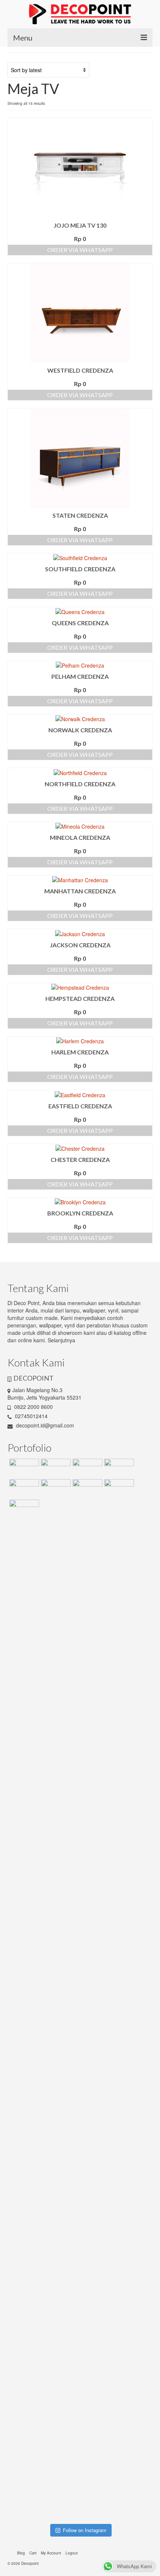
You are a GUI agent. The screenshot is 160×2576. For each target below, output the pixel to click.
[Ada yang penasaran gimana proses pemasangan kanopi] (61, 2042)
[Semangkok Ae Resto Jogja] (118, 1468)
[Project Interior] (55, 1468)
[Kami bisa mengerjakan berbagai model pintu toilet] (99, 1688)
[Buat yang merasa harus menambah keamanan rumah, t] (136, 2049)
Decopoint (30, 2563)
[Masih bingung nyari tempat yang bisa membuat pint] (136, 2365)
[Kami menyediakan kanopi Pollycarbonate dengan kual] (61, 1666)
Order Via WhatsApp (80, 250)
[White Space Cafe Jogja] (23, 1509)
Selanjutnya (61, 1340)
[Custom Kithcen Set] (87, 1488)
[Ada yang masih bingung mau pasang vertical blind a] (24, 2350)
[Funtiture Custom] (23, 1468)
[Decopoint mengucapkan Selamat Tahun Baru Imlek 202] (24, 2042)
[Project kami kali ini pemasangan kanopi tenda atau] (61, 2358)
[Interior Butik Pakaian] (55, 1488)
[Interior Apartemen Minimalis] (23, 1488)
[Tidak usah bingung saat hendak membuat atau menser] (99, 2056)
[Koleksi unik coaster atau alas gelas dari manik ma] (24, 1718)
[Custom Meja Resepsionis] (87, 1468)
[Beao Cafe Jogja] (118, 1488)
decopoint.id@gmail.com (44, 1425)
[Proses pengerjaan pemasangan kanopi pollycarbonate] (99, 2320)
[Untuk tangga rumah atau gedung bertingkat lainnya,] (136, 1666)
